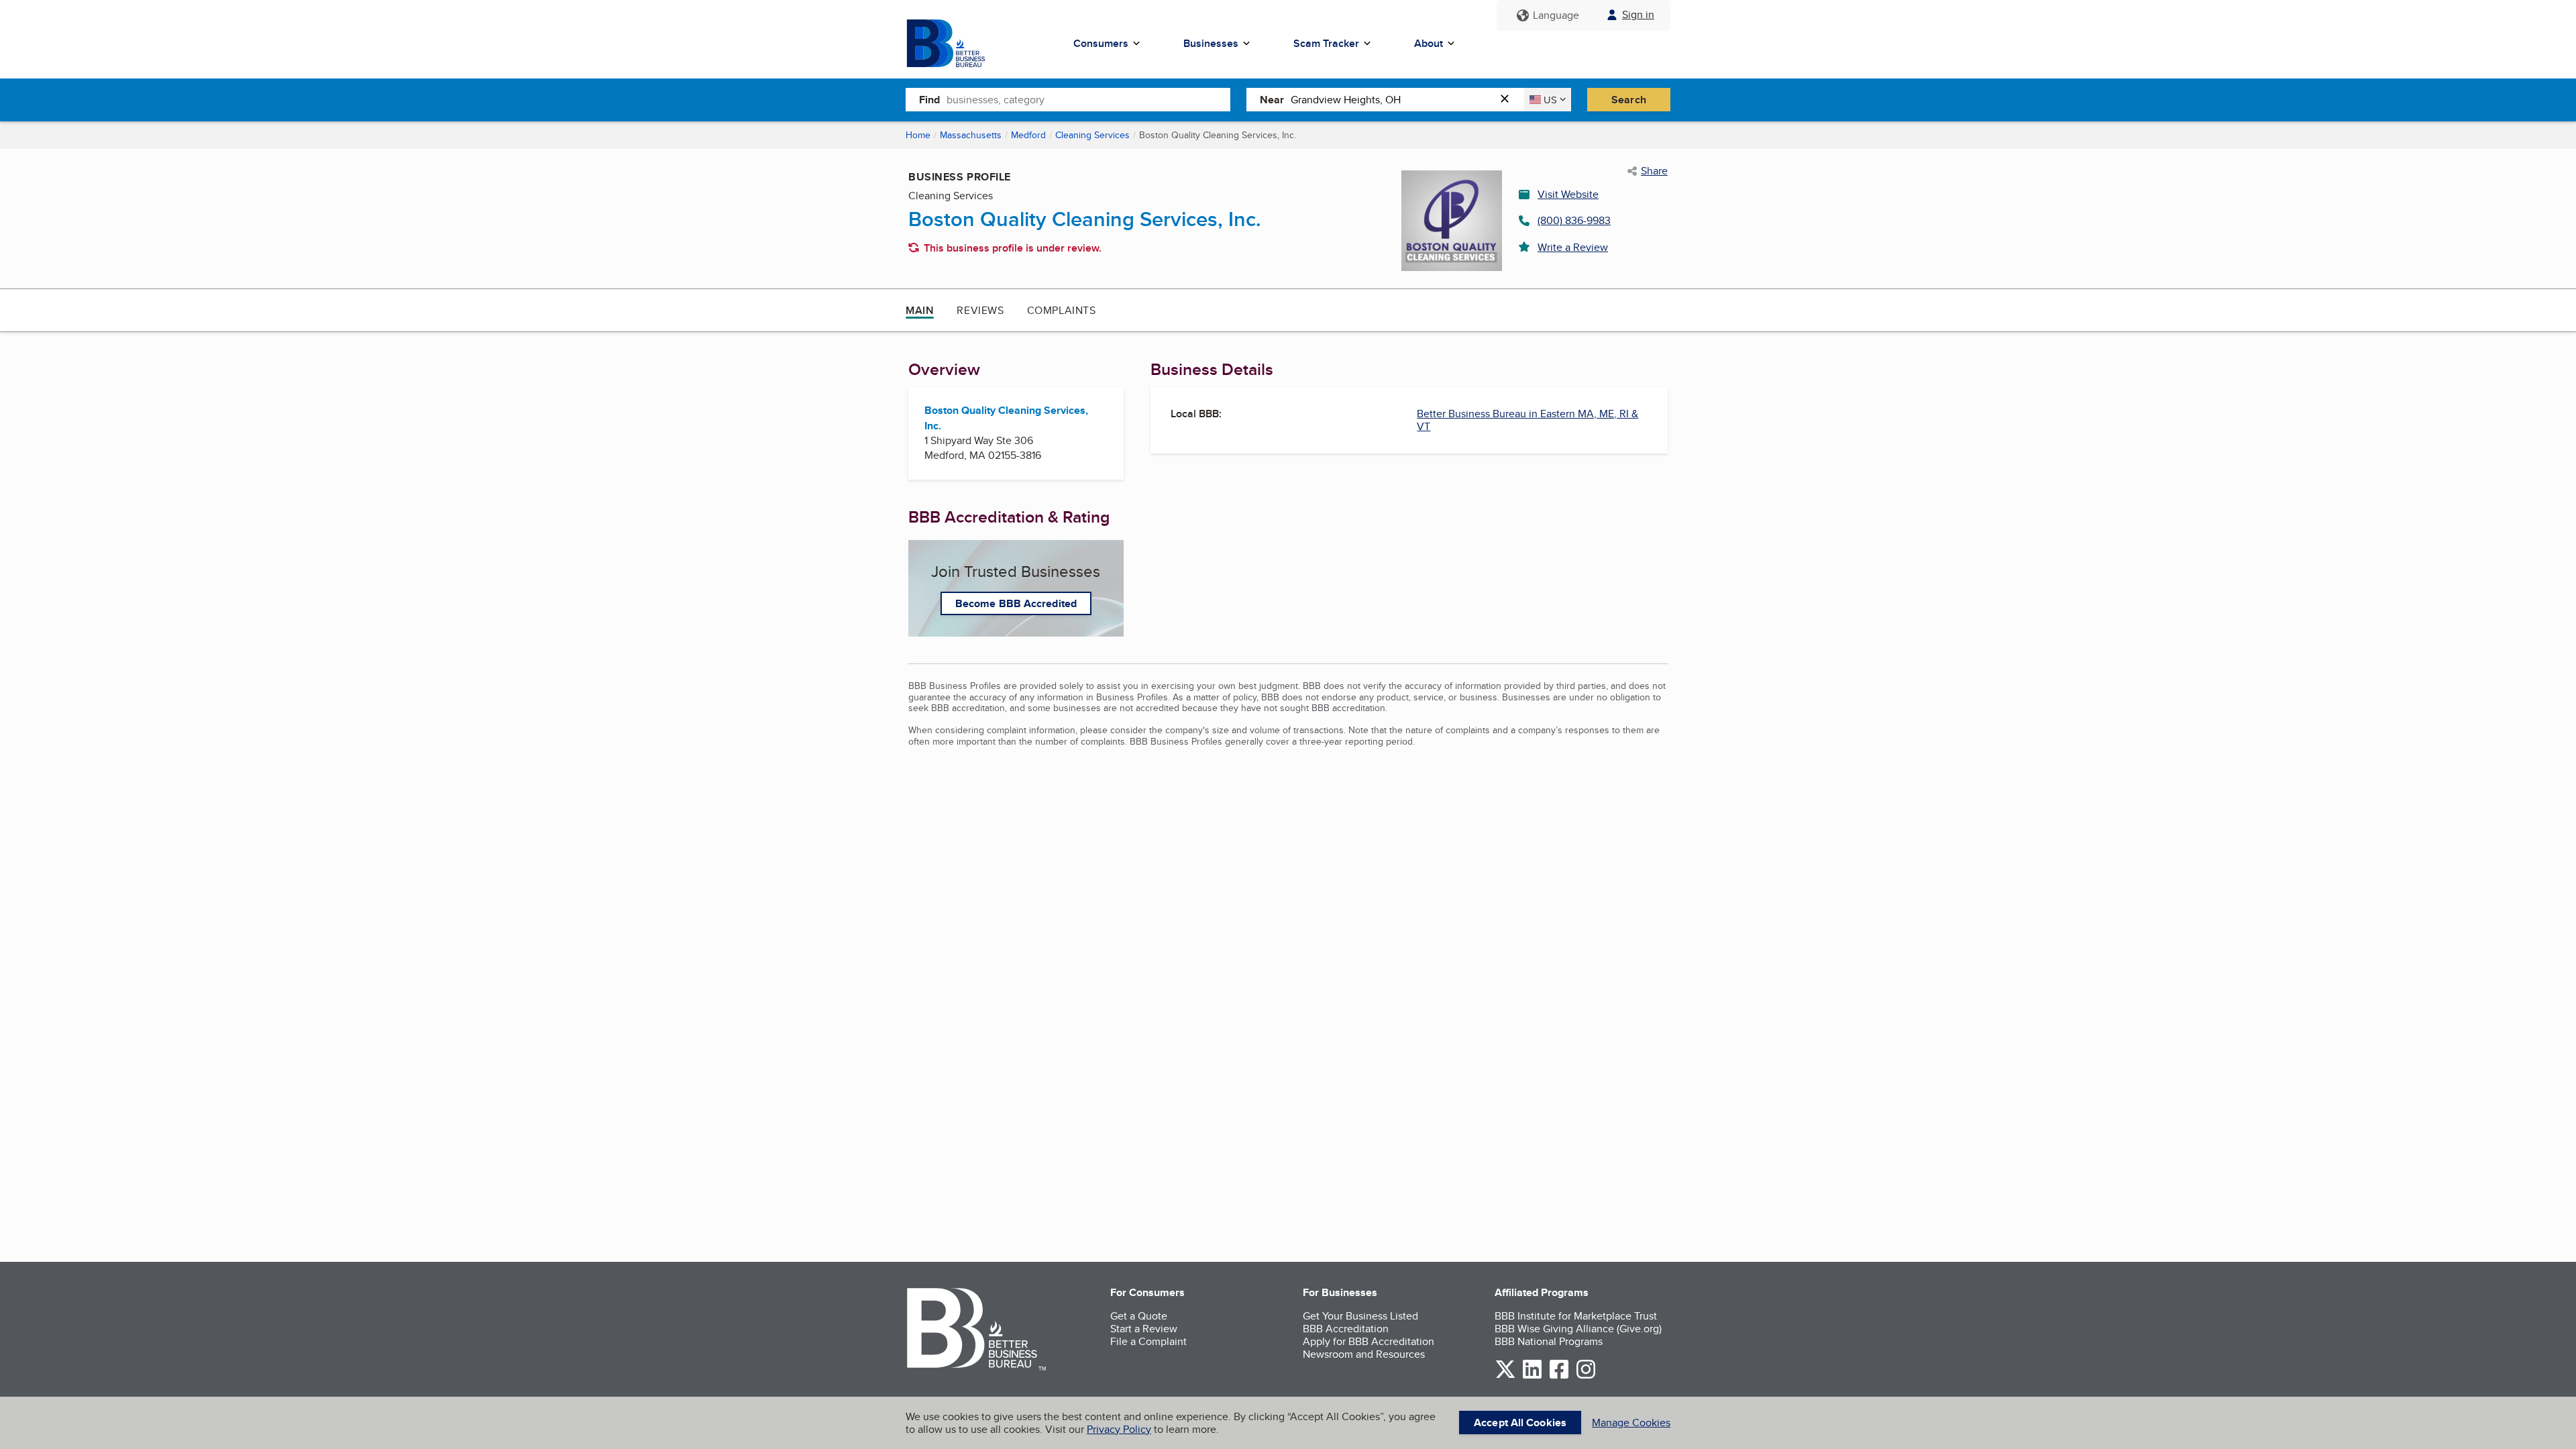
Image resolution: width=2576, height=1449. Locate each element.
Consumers (1101, 43)
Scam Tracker (1326, 43)
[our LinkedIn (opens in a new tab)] (1532, 1376)
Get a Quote (1139, 1316)
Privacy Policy (1119, 1429)
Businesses (1211, 43)
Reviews (980, 310)
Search (1629, 100)
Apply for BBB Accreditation (1368, 1341)
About (1429, 43)
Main (920, 310)
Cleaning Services (1092, 135)
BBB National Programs (1549, 1341)
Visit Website (1568, 194)
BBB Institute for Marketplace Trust (1576, 1316)
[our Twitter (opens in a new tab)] (1505, 1376)
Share (1654, 171)
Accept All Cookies (1520, 1423)
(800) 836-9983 (1574, 220)
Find (929, 100)
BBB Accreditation (1346, 1329)
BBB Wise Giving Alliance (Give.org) (1578, 1329)
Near (1272, 100)
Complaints (1062, 310)
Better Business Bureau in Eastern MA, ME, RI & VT (1527, 420)
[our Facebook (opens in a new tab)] (1559, 1376)
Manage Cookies (1631, 1423)
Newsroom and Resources (1364, 1354)
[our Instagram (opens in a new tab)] (1586, 1376)
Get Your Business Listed (1360, 1316)
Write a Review (1573, 247)
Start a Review (1144, 1329)
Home (918, 135)
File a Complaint (1148, 1341)
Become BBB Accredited (1016, 603)
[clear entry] (1509, 100)
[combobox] (1088, 99)
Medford (1028, 135)
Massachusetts (971, 135)
